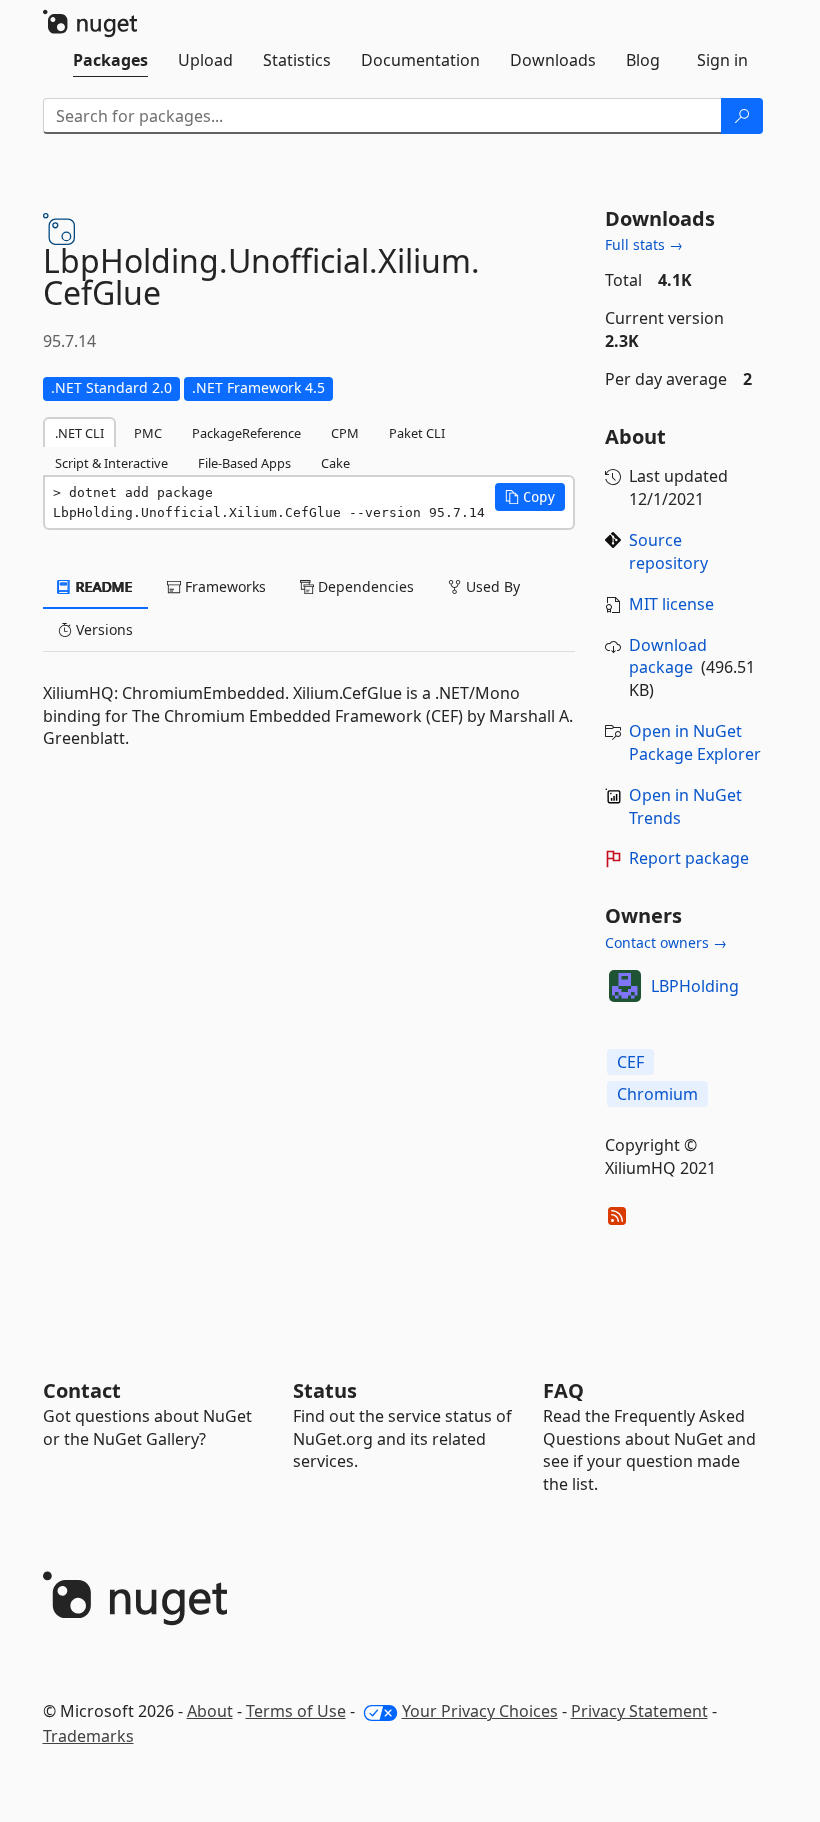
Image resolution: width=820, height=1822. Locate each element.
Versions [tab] (102, 629)
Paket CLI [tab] (417, 433)
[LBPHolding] (625, 986)
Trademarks (88, 1736)
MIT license (671, 604)
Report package (689, 858)
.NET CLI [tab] (79, 433)
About (210, 1711)
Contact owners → (666, 942)
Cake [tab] (335, 463)
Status (325, 1390)
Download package (668, 656)
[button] (530, 497)
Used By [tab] (491, 586)
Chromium (657, 1094)
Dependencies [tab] (364, 586)
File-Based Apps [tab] (244, 463)
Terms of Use (296, 1711)
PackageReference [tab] (246, 433)
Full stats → (644, 244)
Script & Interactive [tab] (111, 463)
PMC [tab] (148, 433)
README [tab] (102, 586)
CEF (630, 1062)
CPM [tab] (345, 433)
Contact (82, 1390)
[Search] (742, 116)
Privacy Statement (639, 1711)
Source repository (668, 551)
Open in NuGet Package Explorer (695, 742)
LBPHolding (695, 986)
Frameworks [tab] (223, 586)
